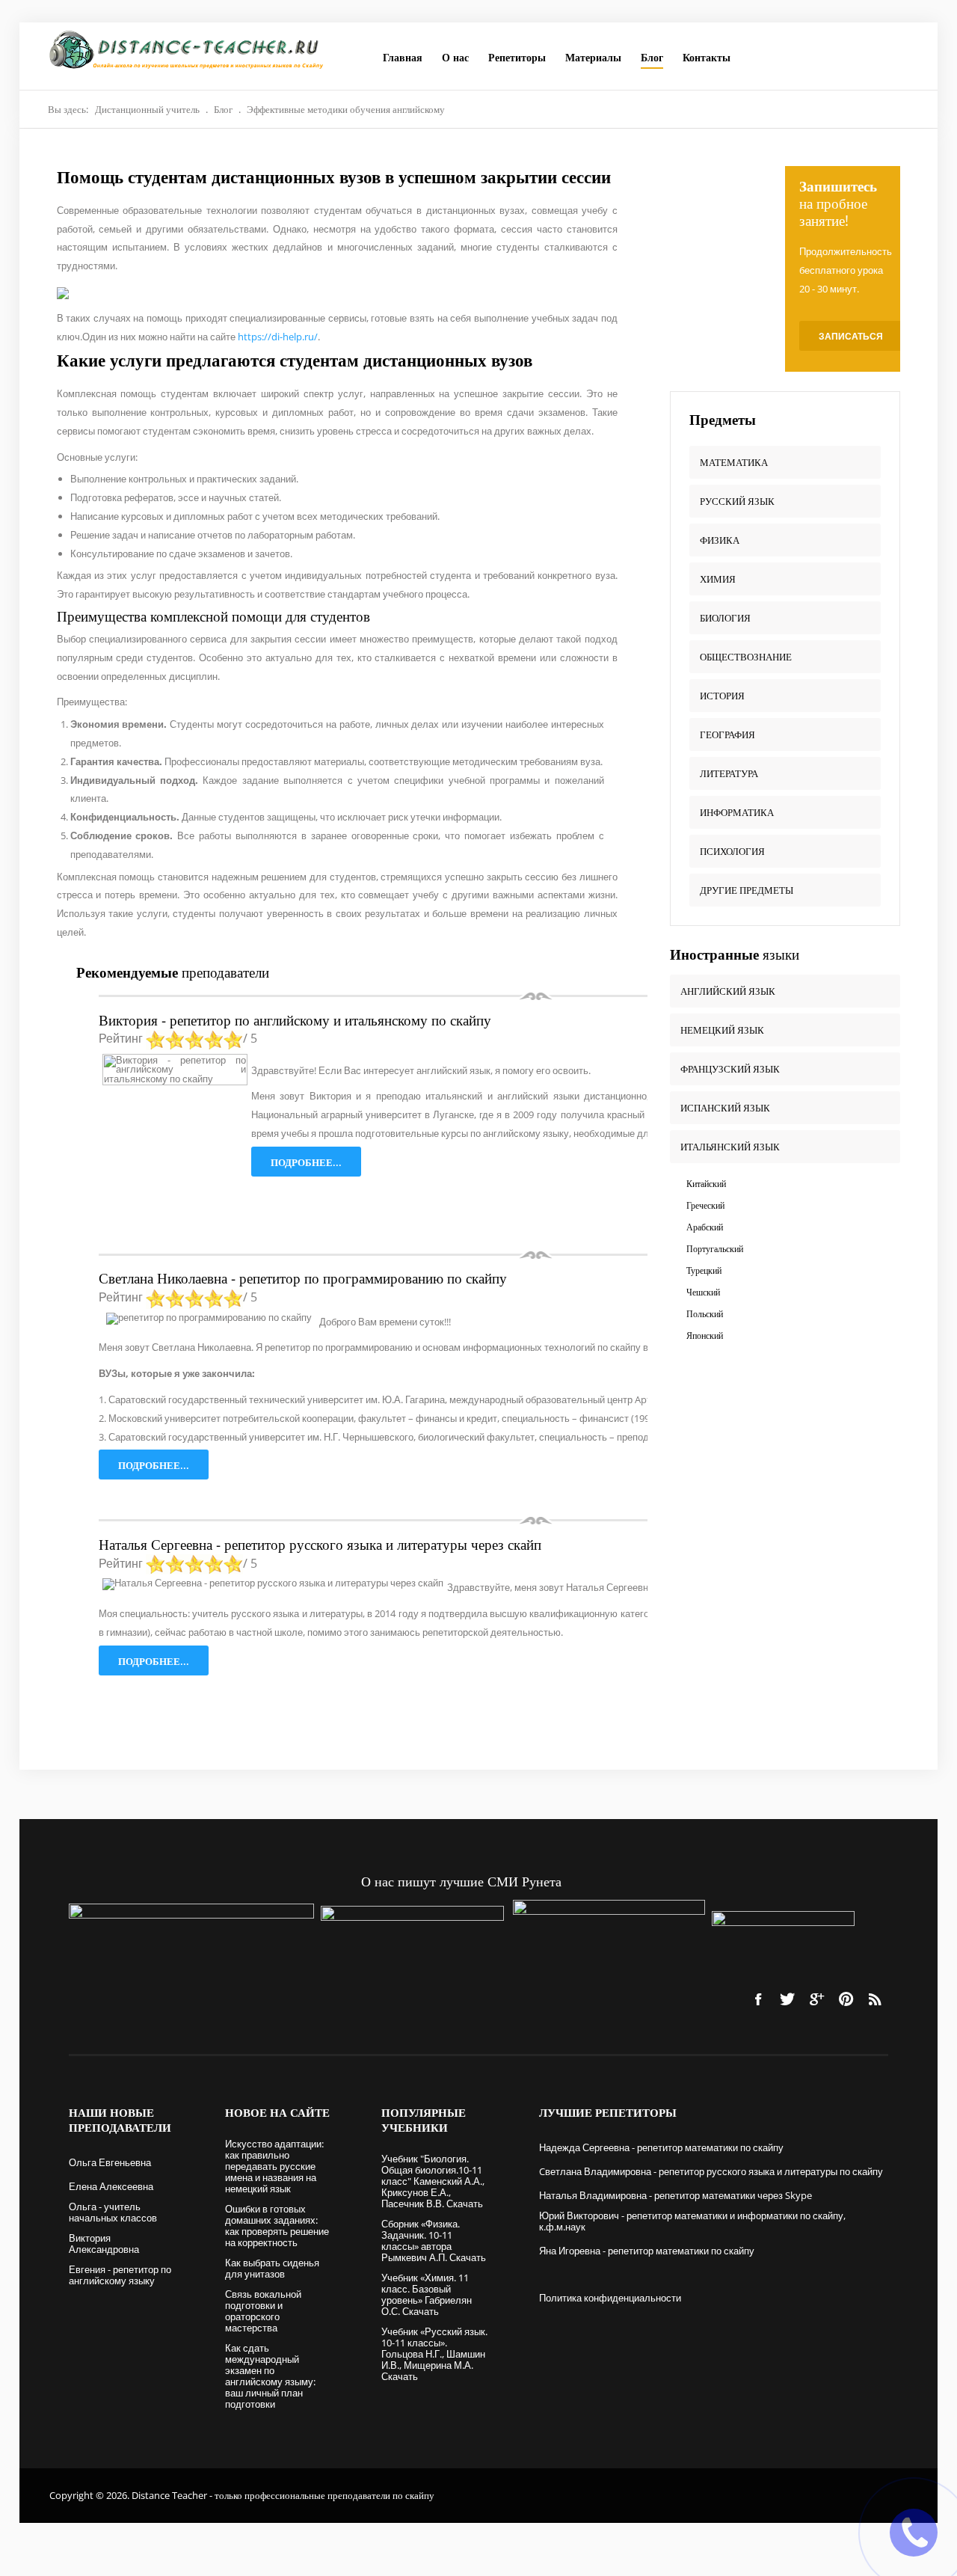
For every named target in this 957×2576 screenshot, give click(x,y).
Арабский (705, 1227)
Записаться (851, 336)
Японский (705, 1335)
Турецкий (704, 1270)
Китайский (706, 1184)
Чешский (703, 1292)
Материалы (593, 57)
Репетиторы (517, 57)
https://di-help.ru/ (278, 337)
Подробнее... (306, 1162)
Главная (403, 57)
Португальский (715, 1249)
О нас (455, 57)
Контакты (707, 57)
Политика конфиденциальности (610, 2298)
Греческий (705, 1205)
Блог (652, 57)
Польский (705, 1314)
